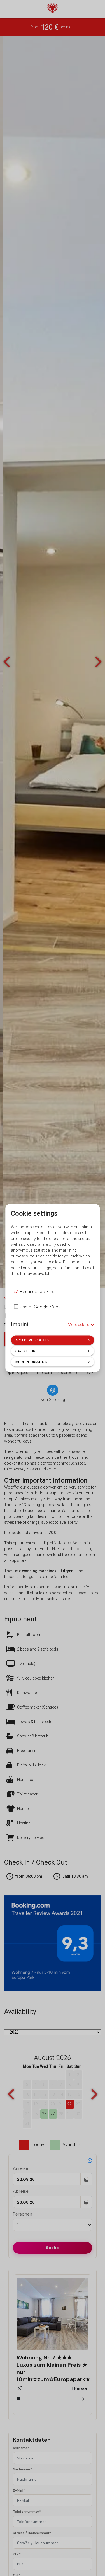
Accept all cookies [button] (32, 1340)
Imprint (20, 1324)
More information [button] (32, 1362)
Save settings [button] (27, 1351)
